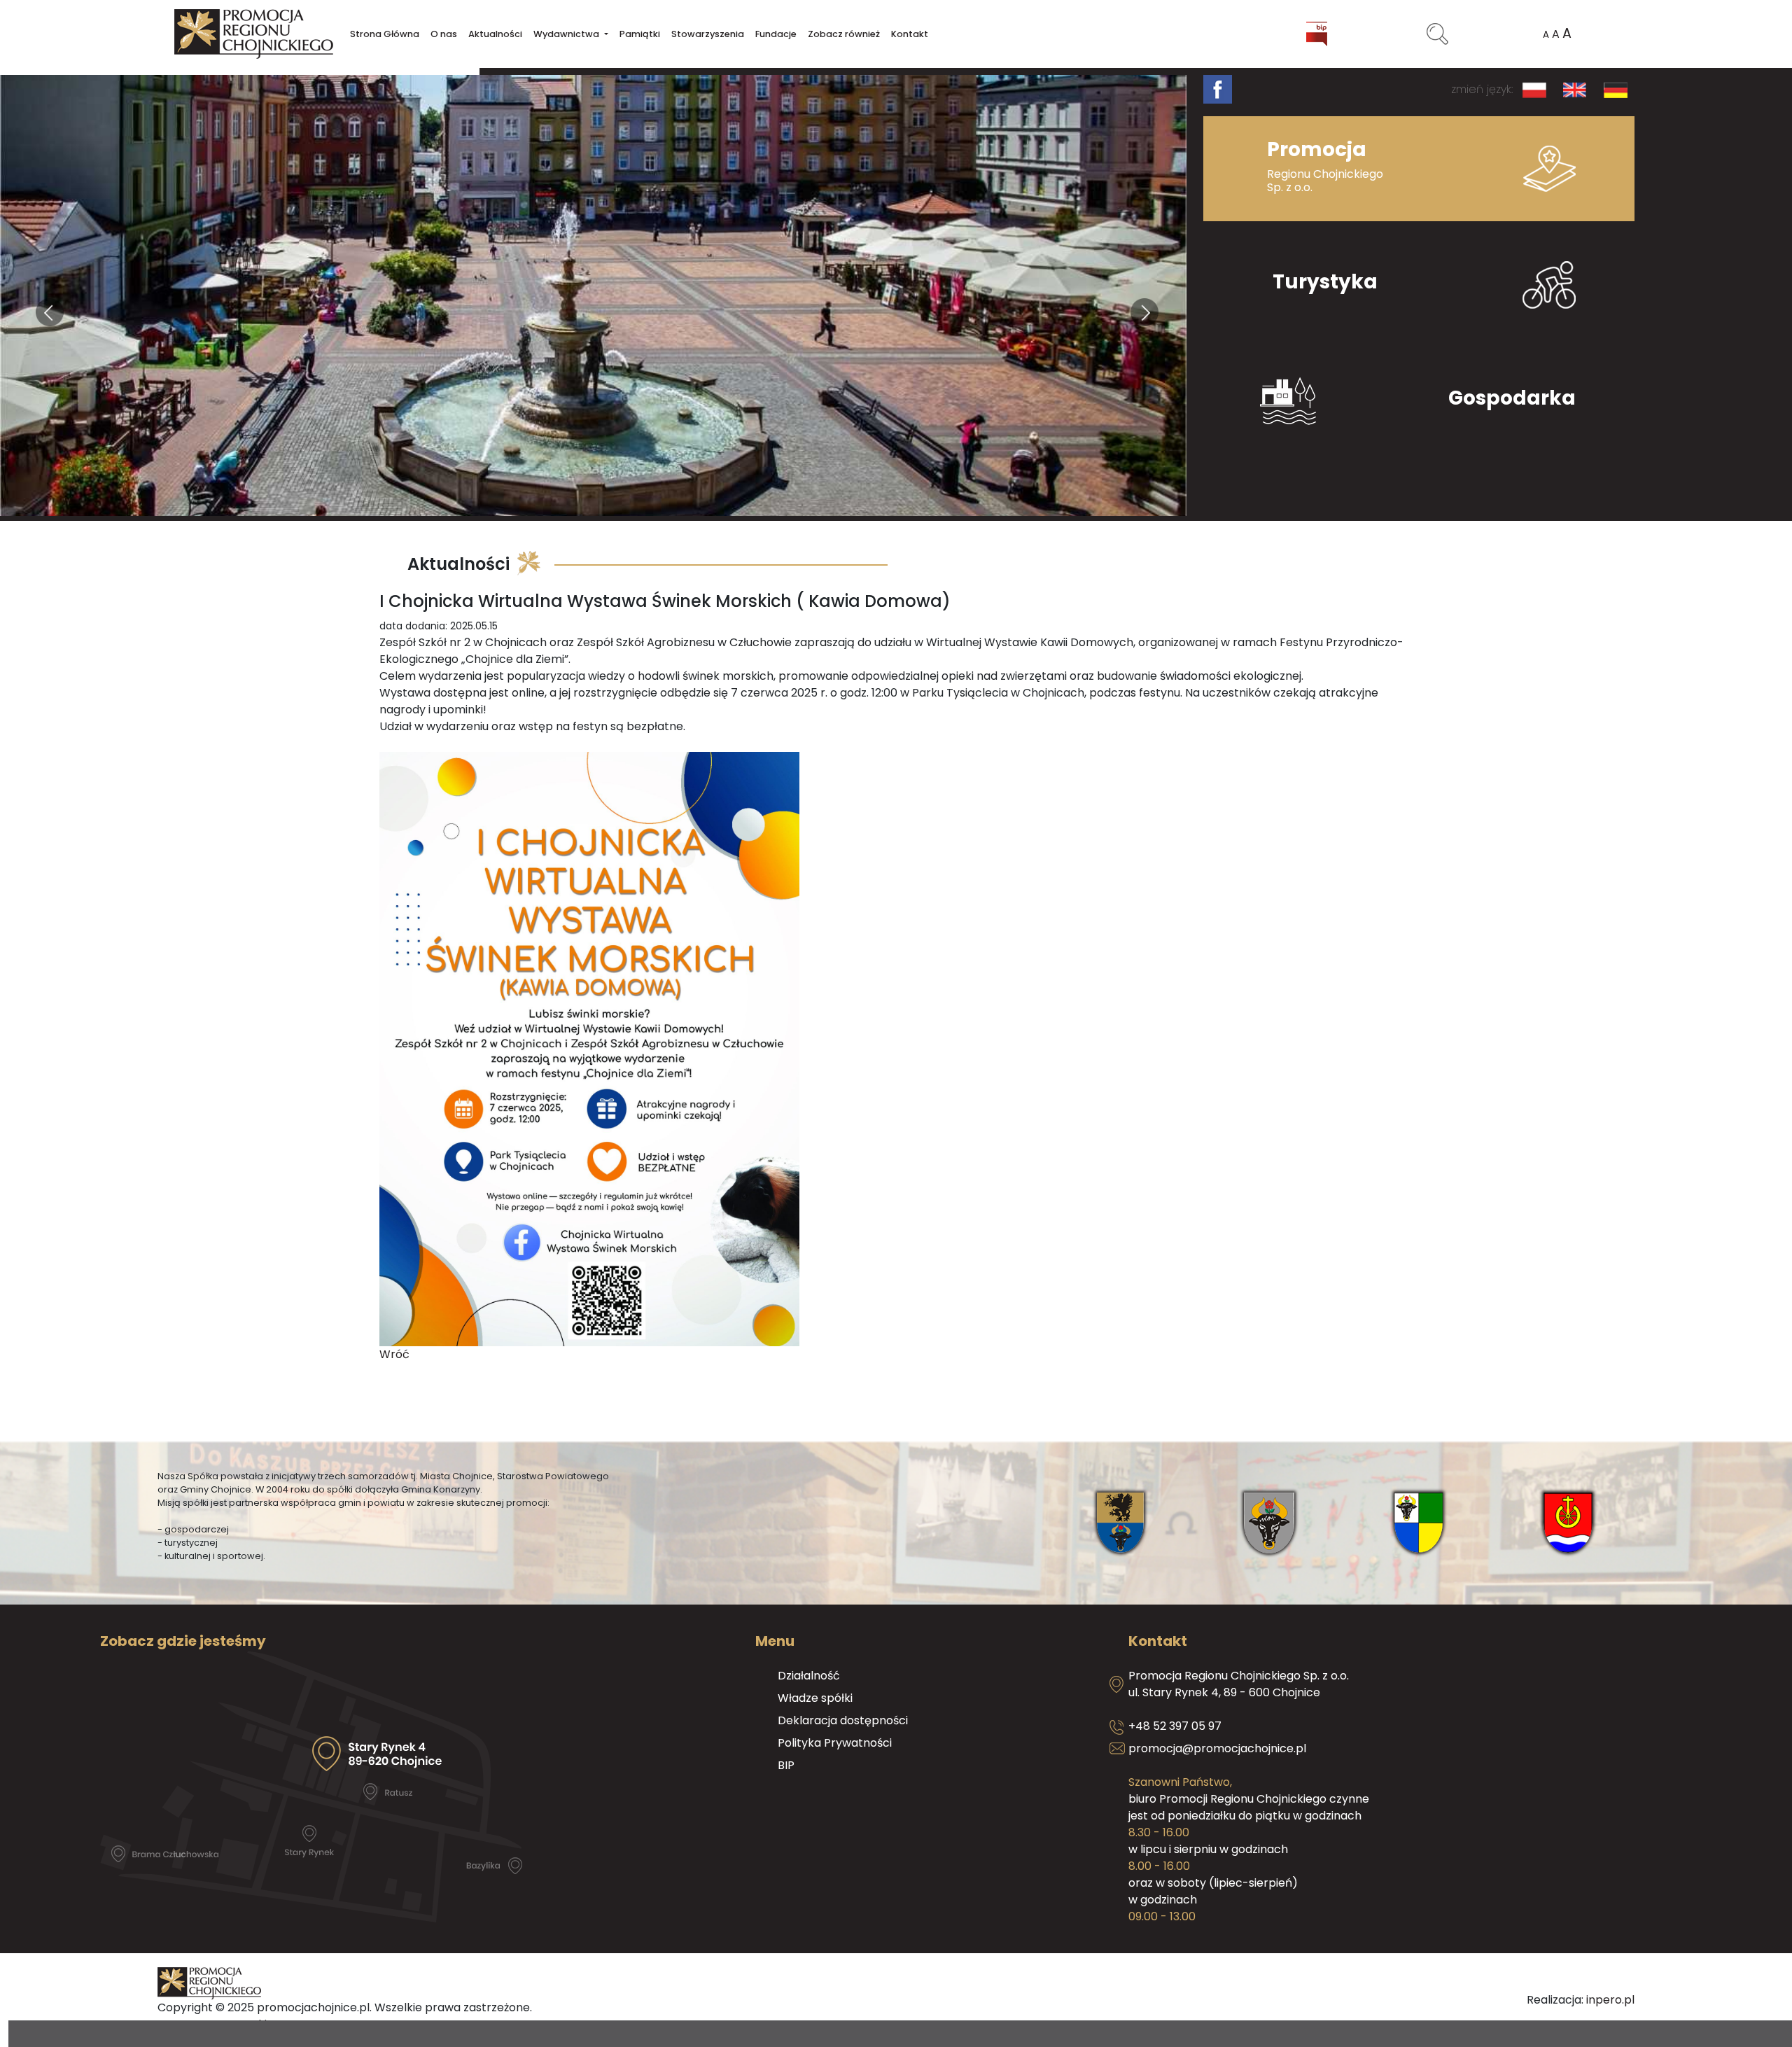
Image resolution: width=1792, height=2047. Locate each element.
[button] (570, 34)
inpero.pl (1610, 2000)
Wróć (394, 1354)
